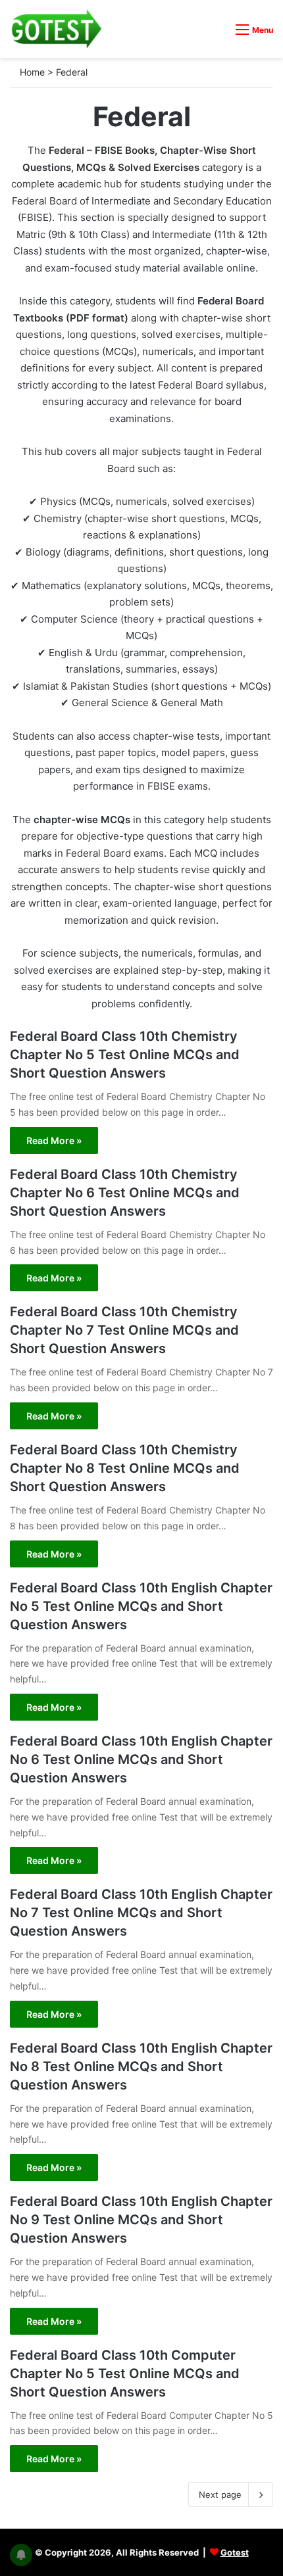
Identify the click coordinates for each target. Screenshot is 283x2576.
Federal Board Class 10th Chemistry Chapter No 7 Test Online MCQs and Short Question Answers (124, 1330)
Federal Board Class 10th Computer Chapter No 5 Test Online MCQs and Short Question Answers (125, 2373)
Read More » (54, 1140)
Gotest (235, 2552)
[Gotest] (56, 29)
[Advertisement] (141, 147)
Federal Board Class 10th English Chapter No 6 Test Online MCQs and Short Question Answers (141, 1759)
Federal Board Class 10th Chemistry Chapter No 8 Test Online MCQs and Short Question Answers (125, 1468)
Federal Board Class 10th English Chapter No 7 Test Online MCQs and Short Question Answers (141, 1913)
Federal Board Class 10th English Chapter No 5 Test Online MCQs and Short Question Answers (141, 1606)
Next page (220, 2494)
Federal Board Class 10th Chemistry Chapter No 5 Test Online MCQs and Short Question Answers (125, 1055)
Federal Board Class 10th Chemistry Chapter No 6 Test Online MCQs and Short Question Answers (125, 1193)
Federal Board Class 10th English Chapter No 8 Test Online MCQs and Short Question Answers (141, 2066)
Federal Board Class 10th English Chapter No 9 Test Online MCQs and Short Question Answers (141, 2220)
